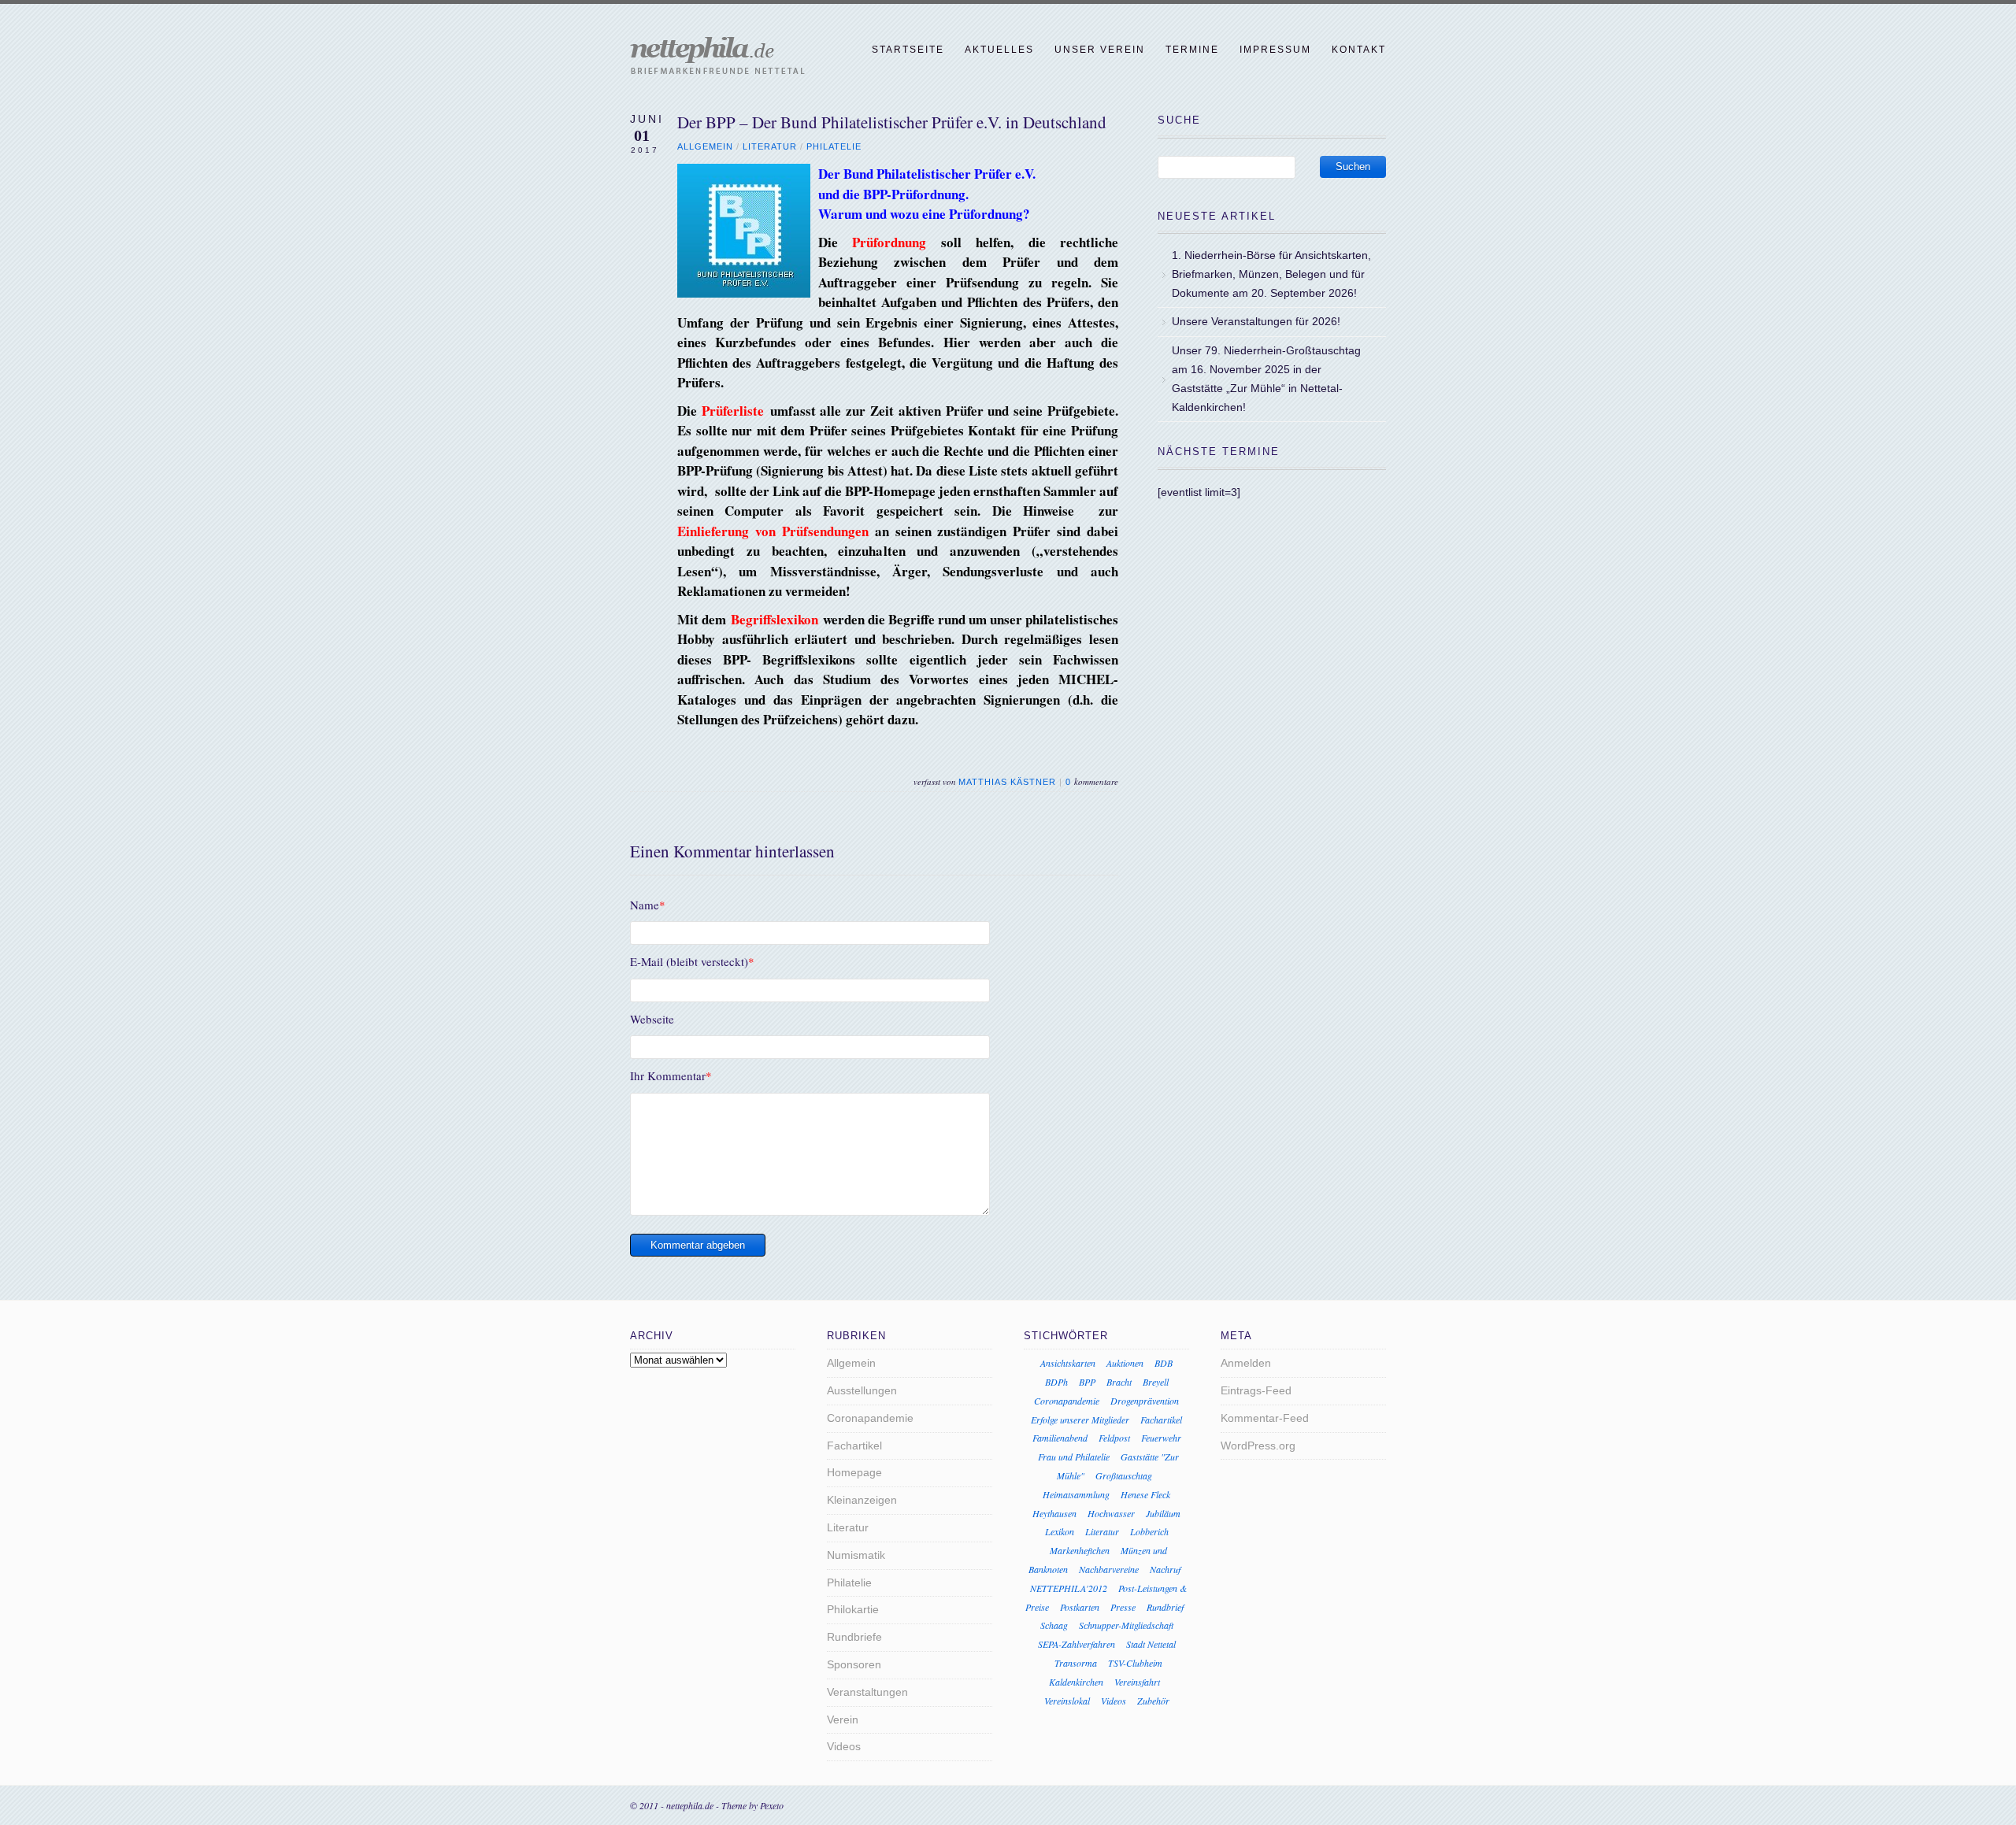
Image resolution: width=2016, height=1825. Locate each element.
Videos (844, 1746)
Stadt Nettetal (1151, 1644)
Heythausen (1054, 1513)
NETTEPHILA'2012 (1069, 1588)
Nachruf (1165, 1569)
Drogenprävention (1145, 1401)
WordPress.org (1258, 1446)
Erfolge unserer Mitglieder (1080, 1420)
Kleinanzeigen (862, 1500)
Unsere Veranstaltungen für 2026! (1256, 321)
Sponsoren (854, 1664)
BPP (1087, 1382)
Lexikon (1060, 1531)
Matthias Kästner (1007, 782)
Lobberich (1149, 1531)
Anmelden (1246, 1363)
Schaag (1054, 1625)
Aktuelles (999, 50)
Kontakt (1359, 50)
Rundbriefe (854, 1637)
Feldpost (1114, 1438)
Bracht (1119, 1382)
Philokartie (853, 1609)
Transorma (1076, 1663)
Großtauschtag (1124, 1475)
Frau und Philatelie (1074, 1457)
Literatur (770, 146)
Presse (1123, 1607)
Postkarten (1080, 1607)
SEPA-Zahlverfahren (1077, 1644)
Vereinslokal (1067, 1701)
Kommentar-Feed (1265, 1418)
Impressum (1275, 50)
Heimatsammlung (1076, 1494)
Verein (843, 1719)
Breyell (1156, 1382)
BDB (1164, 1363)
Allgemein (705, 146)
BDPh (1056, 1382)
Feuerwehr (1161, 1438)
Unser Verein (1100, 50)
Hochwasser (1111, 1513)
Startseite (908, 50)
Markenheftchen (1080, 1550)
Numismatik (856, 1555)
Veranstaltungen (867, 1692)
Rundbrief (1165, 1607)
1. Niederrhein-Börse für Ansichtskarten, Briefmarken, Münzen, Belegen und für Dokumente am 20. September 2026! (1271, 274)
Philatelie (834, 146)
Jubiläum (1163, 1513)
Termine (1192, 50)
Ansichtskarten (1068, 1363)
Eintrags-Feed (1256, 1390)
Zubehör (1153, 1701)
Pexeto (772, 1805)
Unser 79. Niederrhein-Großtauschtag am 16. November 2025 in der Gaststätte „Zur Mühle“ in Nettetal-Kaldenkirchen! (1266, 378)
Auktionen (1125, 1363)
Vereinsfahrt (1137, 1682)
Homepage (854, 1472)
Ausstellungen (862, 1390)
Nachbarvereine (1109, 1569)
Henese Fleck (1145, 1494)
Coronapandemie (870, 1418)
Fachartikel (854, 1446)
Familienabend (1060, 1438)
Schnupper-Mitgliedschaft (1126, 1625)
